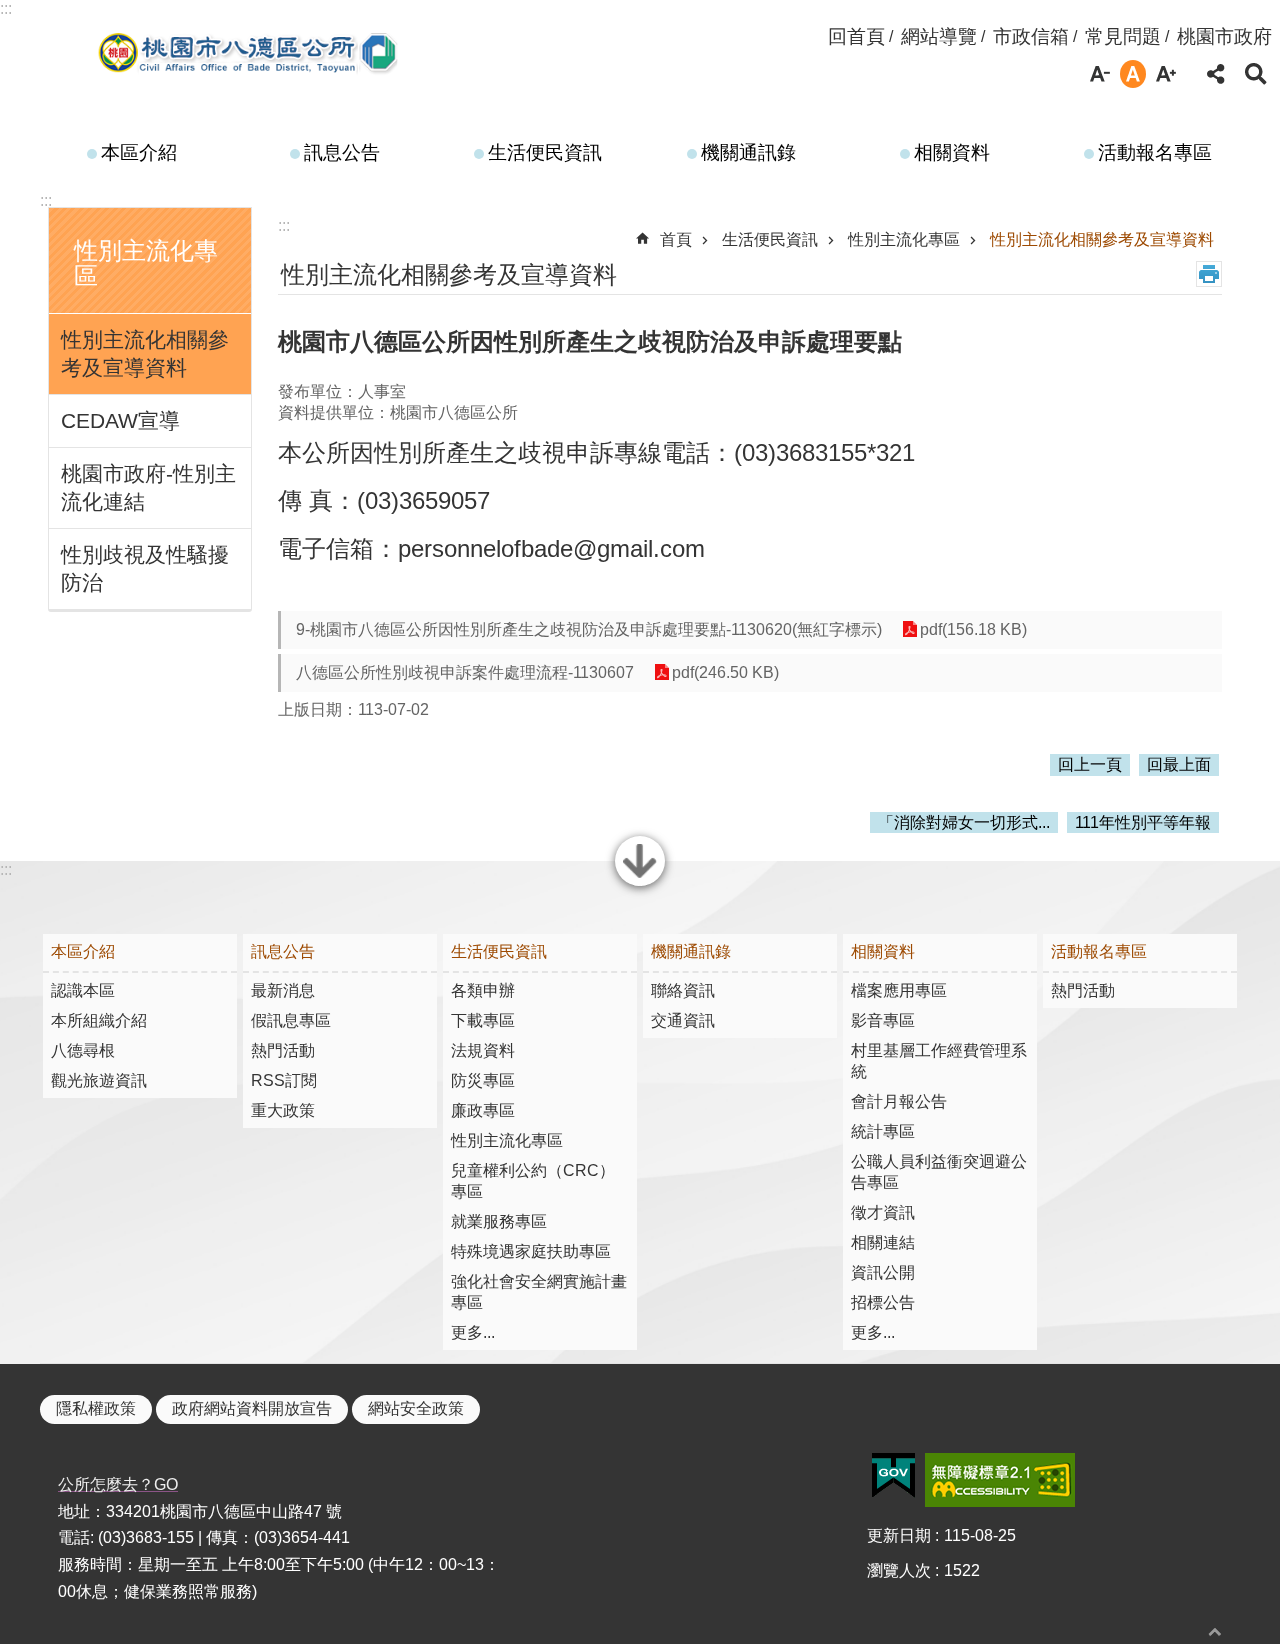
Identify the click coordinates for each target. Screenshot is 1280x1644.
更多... (473, 1332)
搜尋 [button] (1256, 74)
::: (6, 8)
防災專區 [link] (483, 1080)
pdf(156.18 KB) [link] (973, 629)
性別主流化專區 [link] (904, 239)
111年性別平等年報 (1143, 822)
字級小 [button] (1100, 74)
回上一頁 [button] (1090, 764)
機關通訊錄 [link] (748, 152)
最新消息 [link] (283, 990)
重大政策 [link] (283, 1110)
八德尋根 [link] (83, 1050)
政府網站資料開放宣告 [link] (252, 1408)
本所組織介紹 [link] (99, 1020)
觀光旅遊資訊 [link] (99, 1080)
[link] (893, 1476)
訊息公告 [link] (342, 152)
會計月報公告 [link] (899, 1101)
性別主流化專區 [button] (146, 263)
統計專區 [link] (883, 1131)
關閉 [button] (640, 884)
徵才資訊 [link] (883, 1212)
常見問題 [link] (1123, 36)
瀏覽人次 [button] (899, 1570)
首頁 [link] (676, 239)
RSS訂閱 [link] (284, 1080)
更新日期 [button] (899, 1535)
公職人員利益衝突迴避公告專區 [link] (939, 1172)
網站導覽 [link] (939, 36)
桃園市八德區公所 (249, 53)
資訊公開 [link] (883, 1272)
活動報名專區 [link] (1155, 152)
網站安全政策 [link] (416, 1408)
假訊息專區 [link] (291, 1020)
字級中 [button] (1133, 74)
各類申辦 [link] (483, 990)
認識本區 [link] (83, 990)
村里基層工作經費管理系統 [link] (939, 1061)
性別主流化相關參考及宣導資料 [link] (145, 353)
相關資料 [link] (952, 152)
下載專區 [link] (483, 1020)
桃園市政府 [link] (1224, 36)
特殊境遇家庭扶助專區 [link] (531, 1251)
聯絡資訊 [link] (683, 990)
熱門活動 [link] (283, 1050)
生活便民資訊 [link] (545, 152)
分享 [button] (1216, 74)
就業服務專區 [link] (499, 1221)
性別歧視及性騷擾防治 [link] (145, 568)
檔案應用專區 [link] (899, 990)
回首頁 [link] (856, 36)
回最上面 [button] (1179, 764)
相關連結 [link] (883, 1242)
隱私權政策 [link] (96, 1408)
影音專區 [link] (883, 1020)
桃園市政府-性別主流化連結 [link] (148, 487)
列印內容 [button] (1209, 274)
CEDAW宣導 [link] (120, 420)
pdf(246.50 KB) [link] (725, 672)
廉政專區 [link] (483, 1110)
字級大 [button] (1166, 74)
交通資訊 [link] (683, 1020)
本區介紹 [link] (139, 152)
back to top (1215, 1631)
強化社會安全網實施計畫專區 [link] (539, 1292)
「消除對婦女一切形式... (964, 822)
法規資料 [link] (483, 1050)
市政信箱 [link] (1031, 36)
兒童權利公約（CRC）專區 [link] (533, 1181)
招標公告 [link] (883, 1302)
